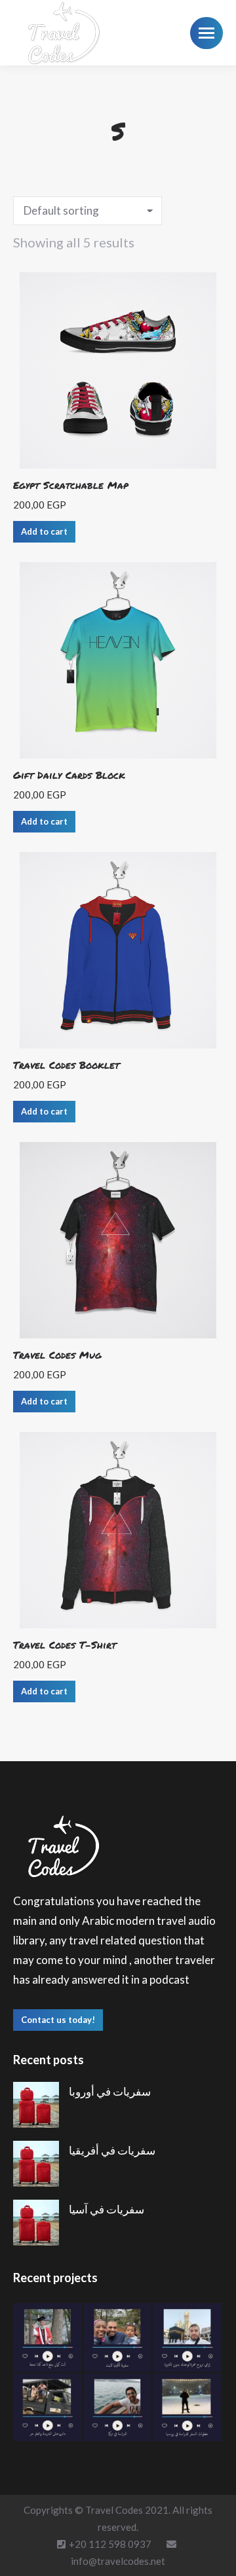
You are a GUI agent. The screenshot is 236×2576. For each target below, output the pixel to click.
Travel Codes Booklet (66, 1065)
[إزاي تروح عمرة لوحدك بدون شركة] (188, 2338)
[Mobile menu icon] (206, 33)
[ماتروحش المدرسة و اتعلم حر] (48, 2408)
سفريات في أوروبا (110, 2091)
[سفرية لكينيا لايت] (118, 2338)
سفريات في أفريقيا (112, 2150)
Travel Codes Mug (57, 1355)
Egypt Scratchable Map (71, 485)
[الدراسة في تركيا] (118, 2408)
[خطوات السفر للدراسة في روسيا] (188, 2408)
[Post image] (36, 2105)
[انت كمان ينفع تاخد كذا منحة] (48, 2338)
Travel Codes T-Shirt (65, 1645)
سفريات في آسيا (107, 2209)
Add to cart (44, 531)
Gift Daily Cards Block (69, 775)
